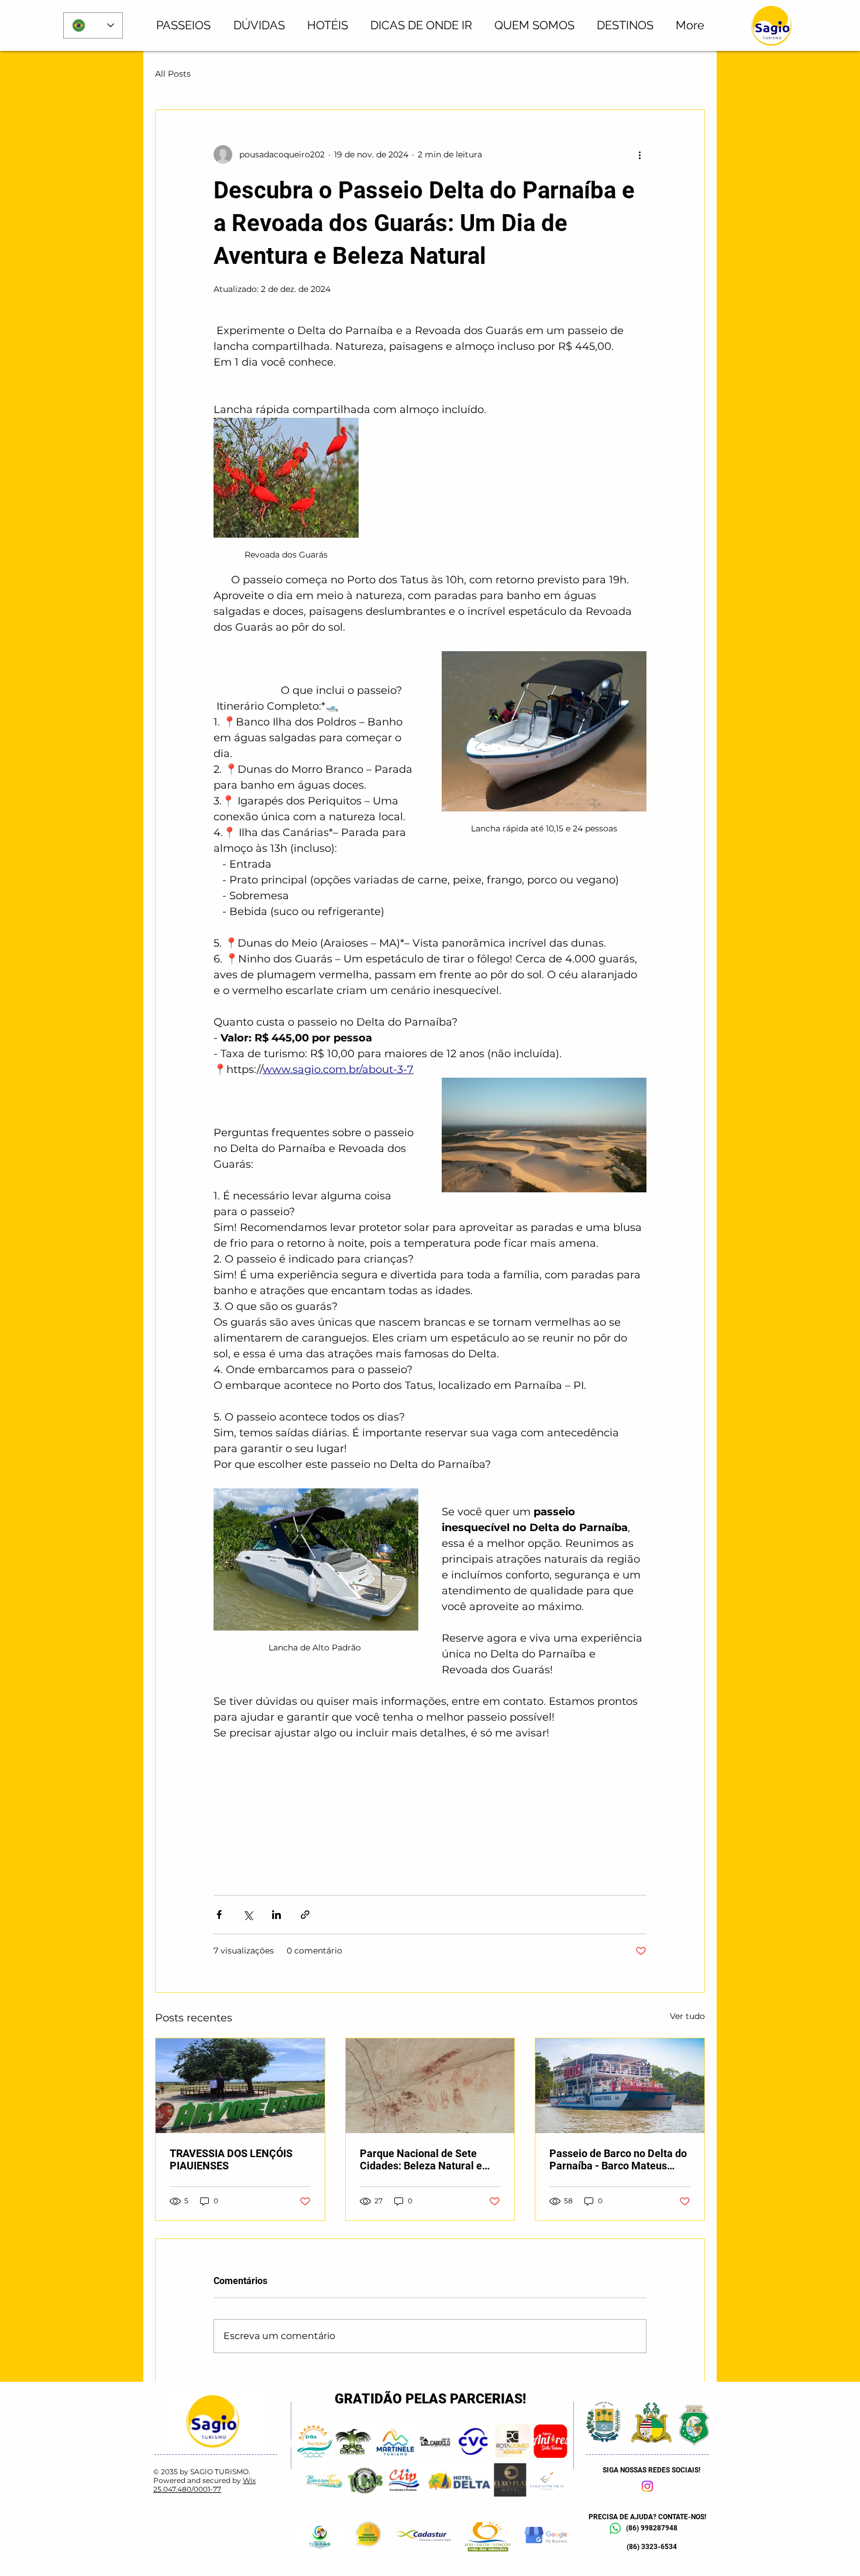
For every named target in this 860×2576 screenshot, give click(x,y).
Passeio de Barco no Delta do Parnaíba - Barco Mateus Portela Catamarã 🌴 (618, 2159)
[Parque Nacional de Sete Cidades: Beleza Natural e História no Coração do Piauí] (430, 2086)
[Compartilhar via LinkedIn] (276, 1915)
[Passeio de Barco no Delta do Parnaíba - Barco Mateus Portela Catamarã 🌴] (620, 2086)
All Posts (173, 74)
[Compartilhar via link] (305, 1915)
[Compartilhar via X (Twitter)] (248, 1915)
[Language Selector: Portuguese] (93, 25)
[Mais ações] (639, 154)
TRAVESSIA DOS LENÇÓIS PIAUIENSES (231, 2159)
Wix (249, 2480)
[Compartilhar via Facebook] (219, 1915)
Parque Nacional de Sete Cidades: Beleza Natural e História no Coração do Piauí (427, 2159)
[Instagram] (647, 2486)
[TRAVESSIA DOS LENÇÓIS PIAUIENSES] (240, 2086)
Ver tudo (687, 2016)
